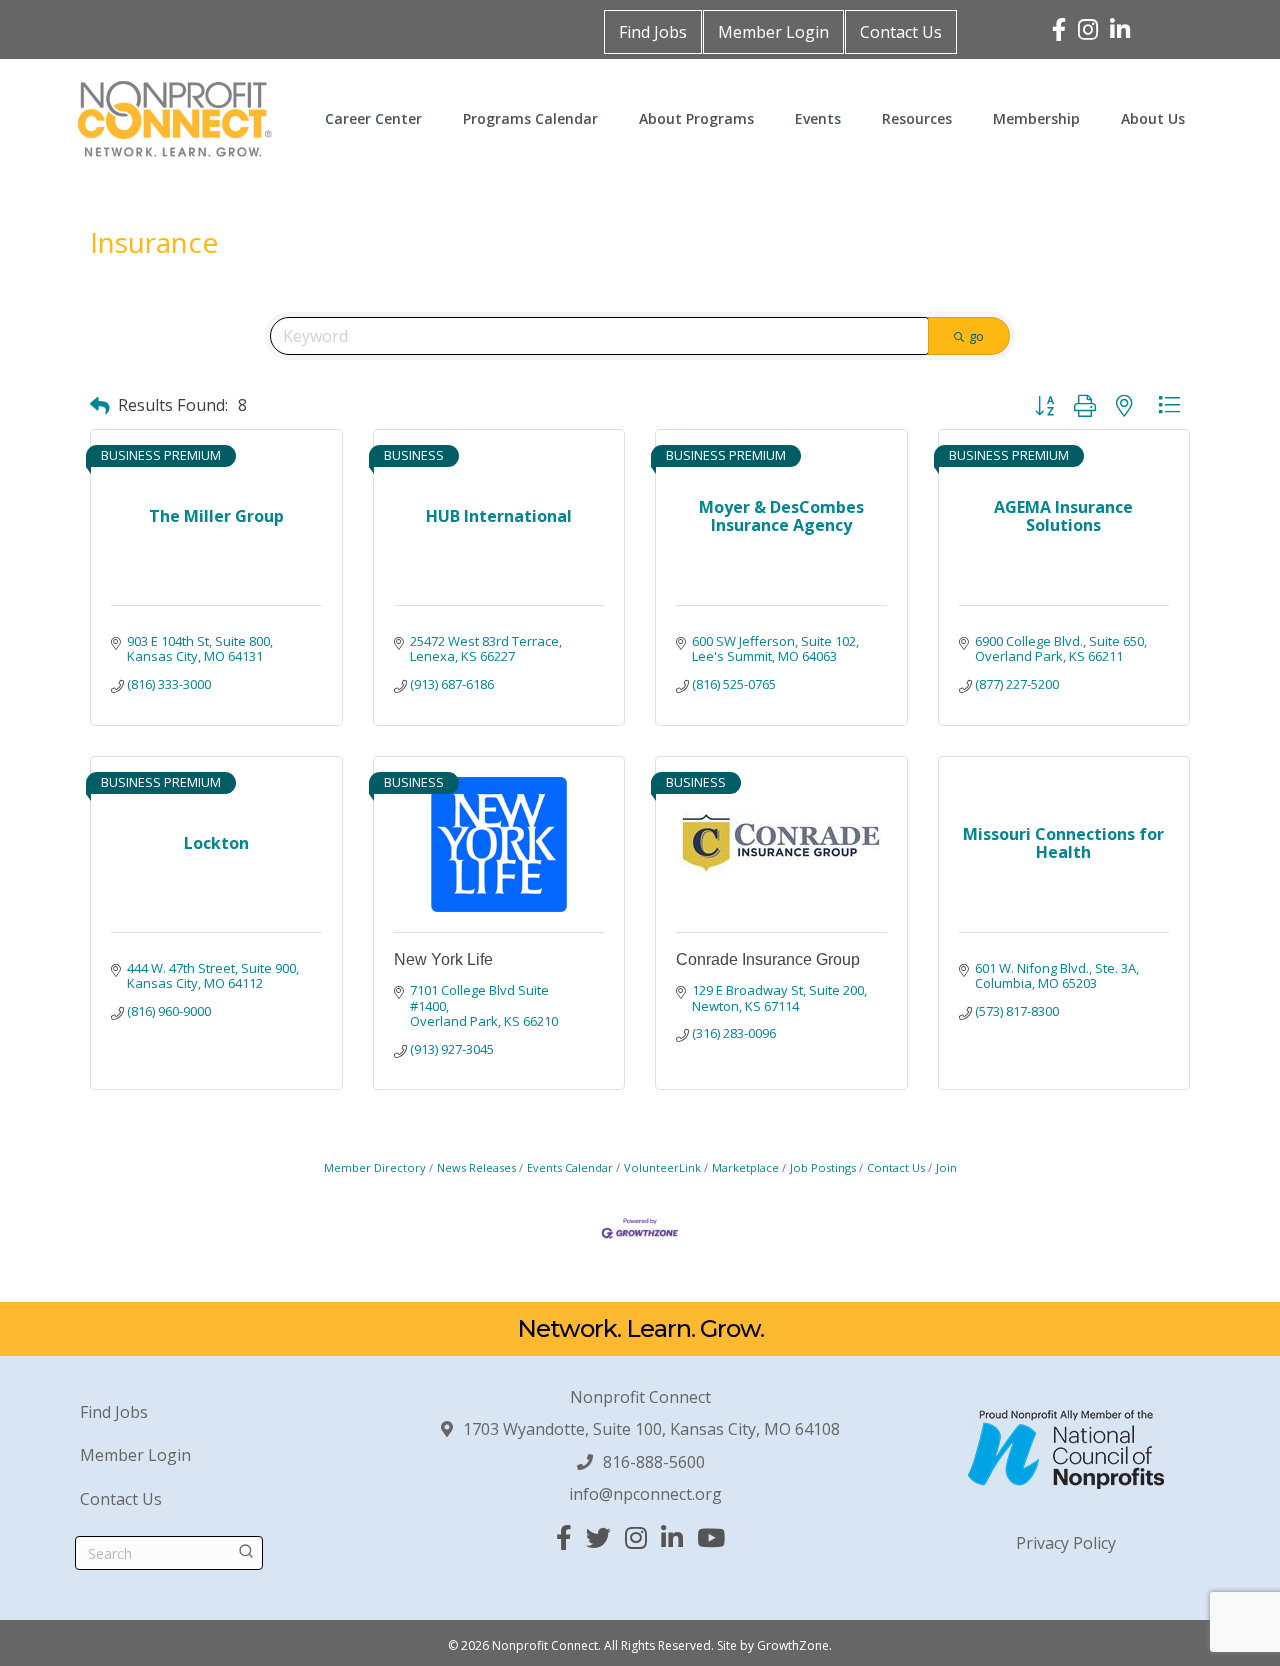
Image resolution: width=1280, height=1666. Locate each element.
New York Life (443, 959)
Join (946, 1167)
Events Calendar (570, 1167)
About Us (1153, 118)
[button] (100, 405)
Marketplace (745, 1167)
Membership (1036, 118)
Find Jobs (653, 32)
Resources (917, 118)
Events (818, 118)
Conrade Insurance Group (768, 959)
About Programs (696, 118)
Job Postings (823, 1167)
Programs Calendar (530, 118)
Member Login (773, 32)
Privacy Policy (1066, 1543)
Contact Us (901, 32)
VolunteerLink (662, 1167)
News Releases (476, 1167)
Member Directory (375, 1167)
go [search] (976, 336)
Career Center (373, 118)
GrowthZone (793, 1645)
